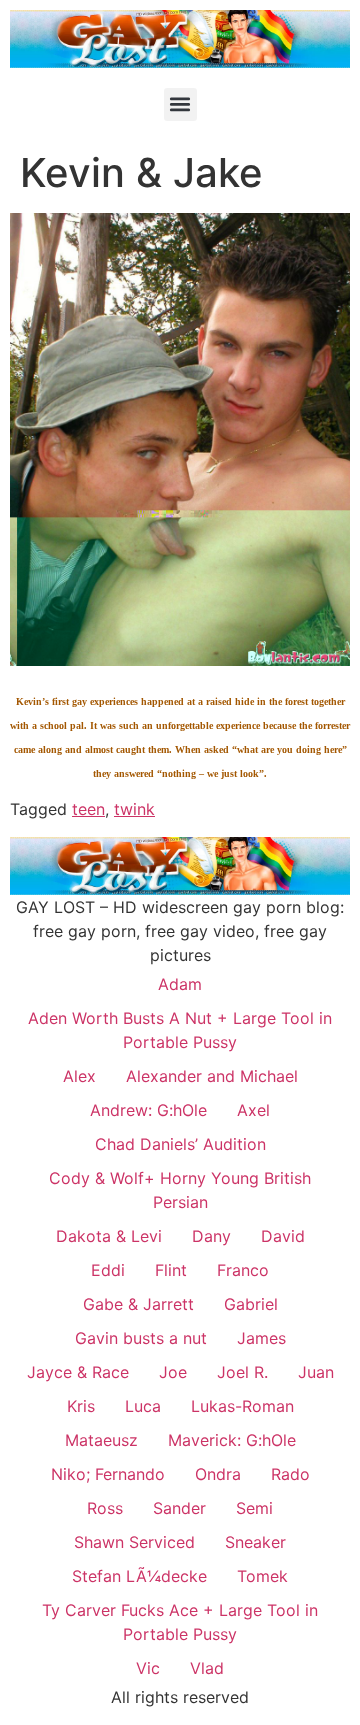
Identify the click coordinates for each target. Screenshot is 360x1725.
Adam (180, 984)
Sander (179, 1508)
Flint (171, 1270)
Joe (173, 1372)
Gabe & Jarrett (138, 1304)
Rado (290, 1474)
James (261, 1338)
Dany (211, 1236)
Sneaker (255, 1542)
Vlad (207, 1668)
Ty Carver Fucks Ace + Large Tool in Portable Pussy (180, 1622)
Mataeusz (101, 1440)
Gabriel (251, 1304)
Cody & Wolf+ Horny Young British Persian (180, 1190)
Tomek (262, 1576)
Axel (253, 1110)
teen (88, 809)
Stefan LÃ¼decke (139, 1576)
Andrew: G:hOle (148, 1110)
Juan (316, 1372)
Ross (105, 1508)
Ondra (218, 1474)
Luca (143, 1406)
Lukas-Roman (242, 1406)
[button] (180, 104)
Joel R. (242, 1372)
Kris (81, 1406)
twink (134, 809)
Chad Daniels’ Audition (180, 1144)
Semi (254, 1508)
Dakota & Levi (109, 1236)
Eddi (108, 1270)
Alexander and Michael (212, 1076)
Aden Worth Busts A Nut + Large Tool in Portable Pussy (180, 1030)
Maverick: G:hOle (232, 1440)
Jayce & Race (78, 1372)
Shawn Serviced (134, 1542)
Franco (243, 1270)
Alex (79, 1076)
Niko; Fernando (108, 1474)
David (283, 1236)
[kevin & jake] (180, 660)
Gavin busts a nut (141, 1338)
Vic (148, 1668)
